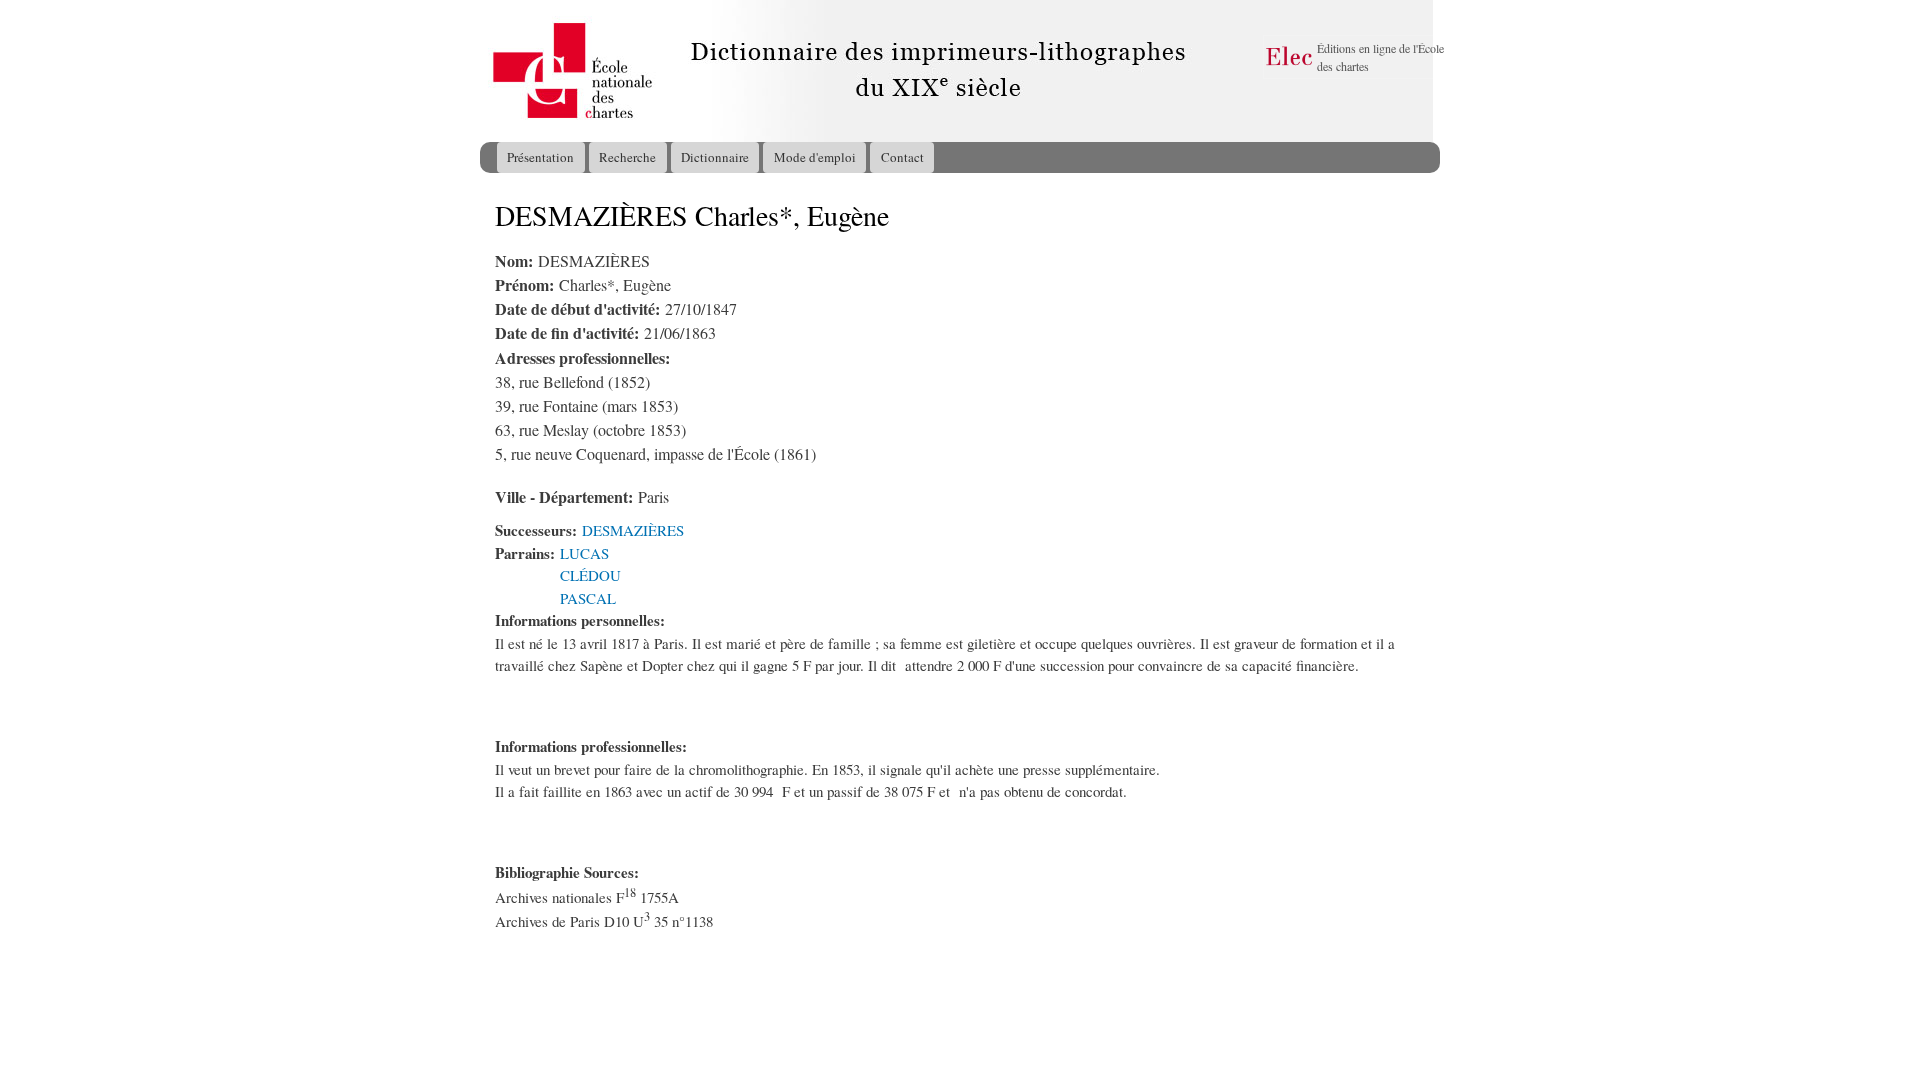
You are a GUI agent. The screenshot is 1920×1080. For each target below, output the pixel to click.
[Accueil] (499, 71)
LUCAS (584, 553)
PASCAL (588, 598)
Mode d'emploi (815, 157)
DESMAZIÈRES (633, 530)
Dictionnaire (715, 157)
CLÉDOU (590, 575)
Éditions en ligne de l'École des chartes (1380, 57)
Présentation (540, 157)
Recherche (627, 157)
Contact (902, 157)
